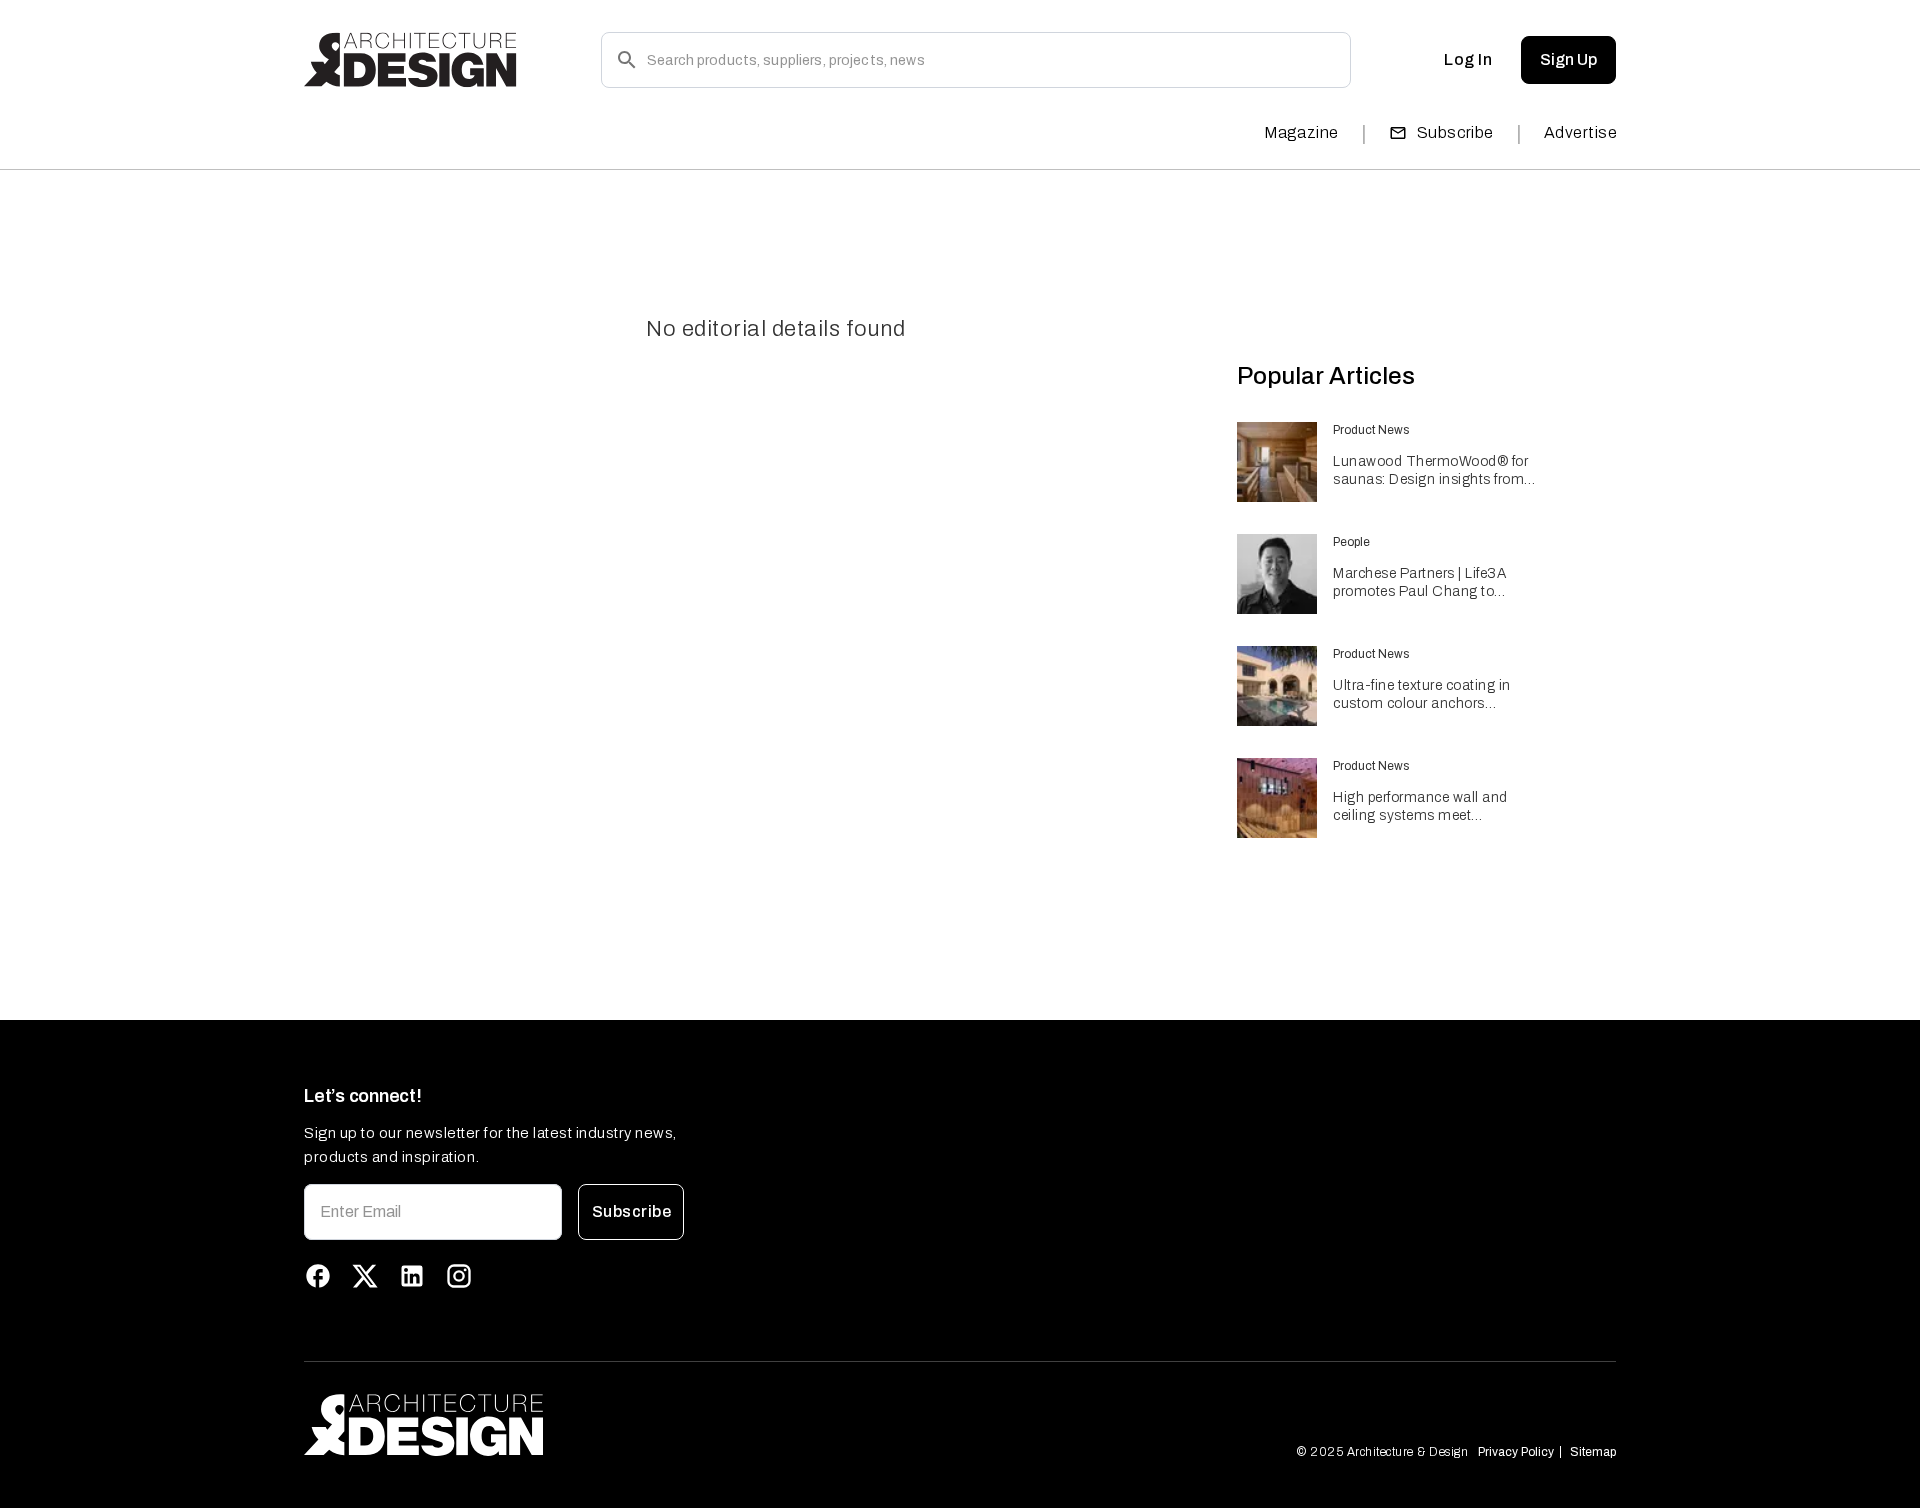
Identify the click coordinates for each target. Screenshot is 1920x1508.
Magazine (1301, 132)
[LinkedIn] (412, 1276)
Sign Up (1568, 59)
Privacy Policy (1516, 1452)
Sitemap (1593, 1452)
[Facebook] (318, 1276)
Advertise (1580, 132)
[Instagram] (459, 1276)
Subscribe (1455, 132)
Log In (1468, 59)
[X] (365, 1276)
